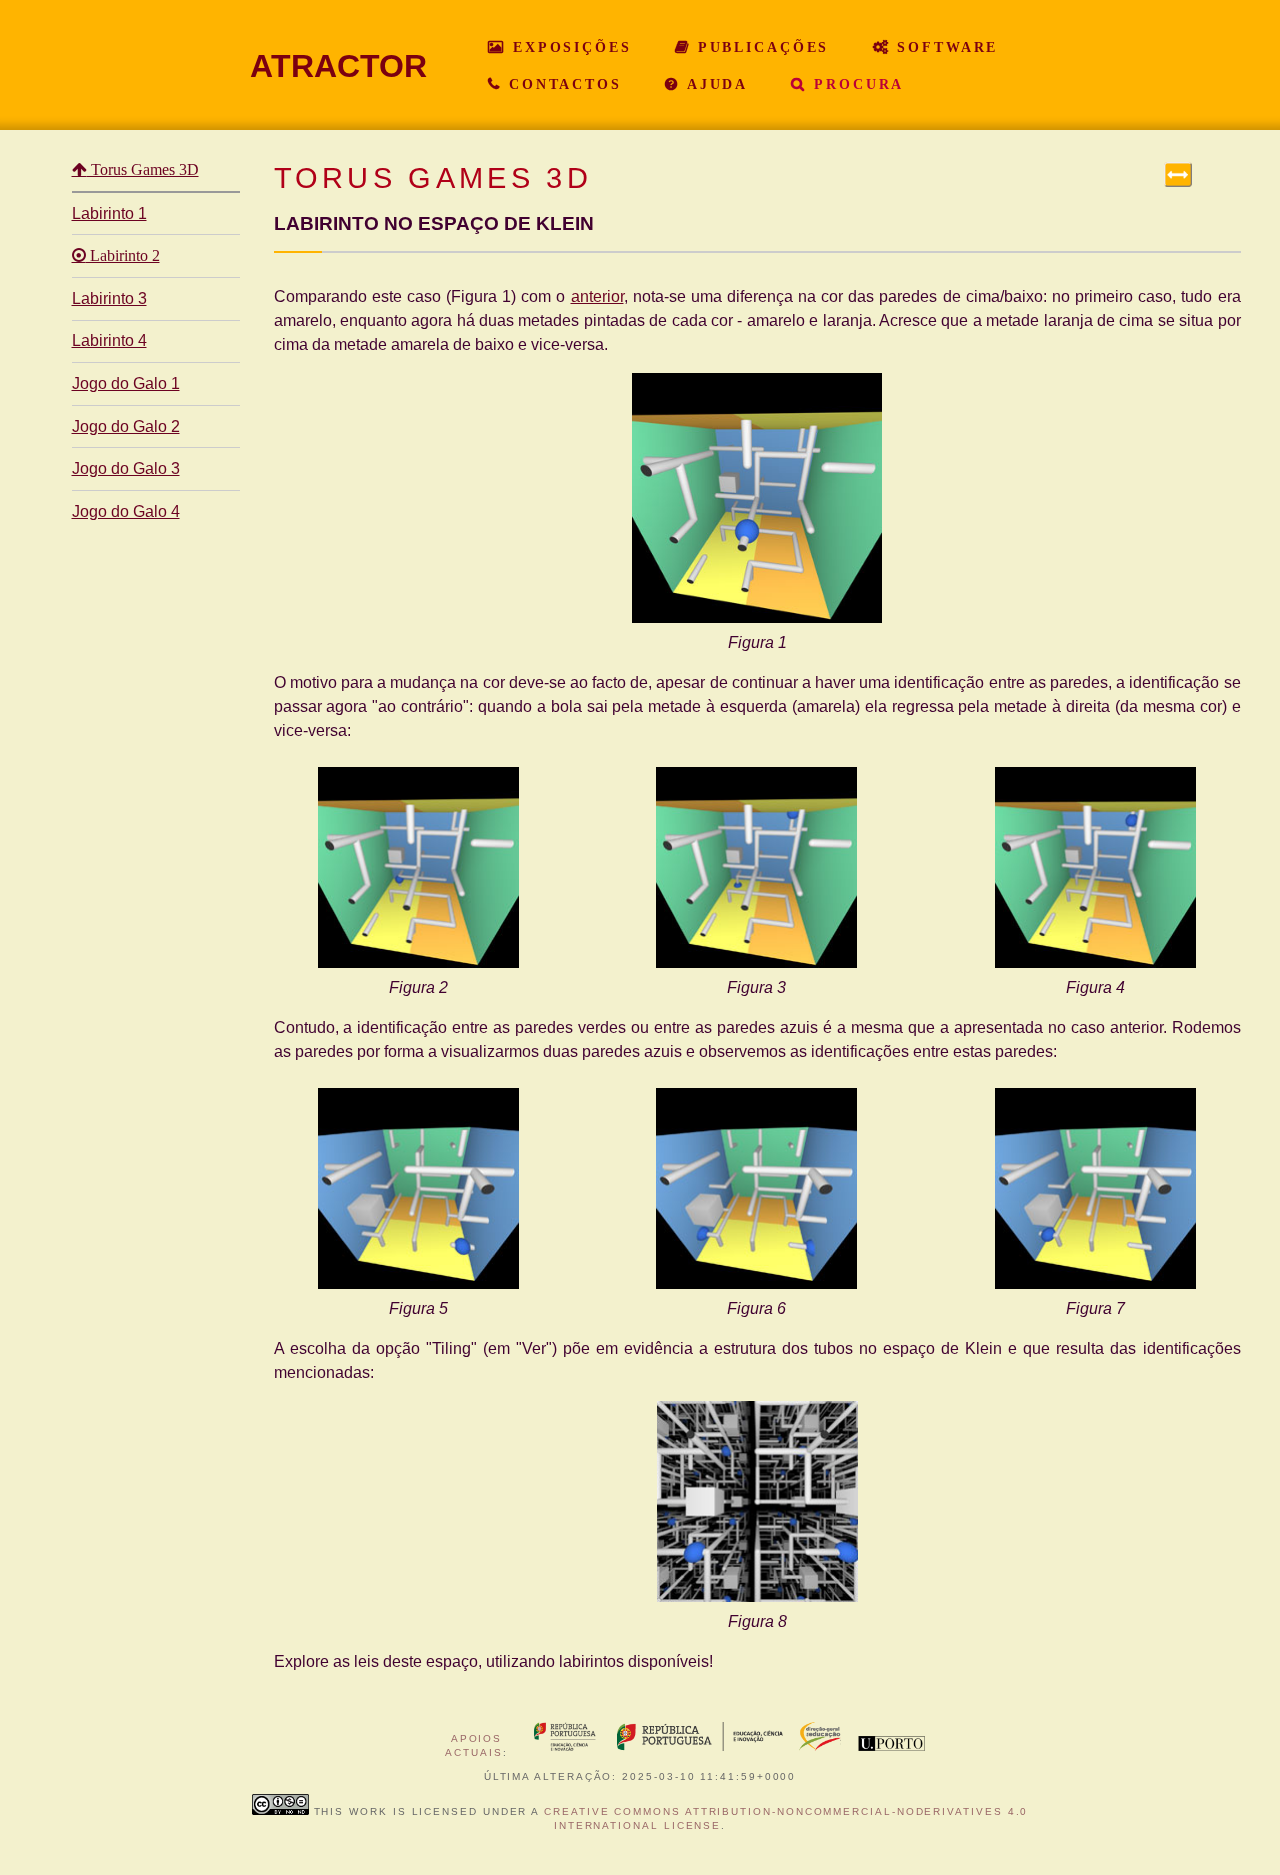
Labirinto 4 (109, 340)
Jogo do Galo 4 (126, 511)
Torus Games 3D (143, 170)
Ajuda (714, 84)
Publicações (760, 47)
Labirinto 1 (109, 213)
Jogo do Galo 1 (126, 383)
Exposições (569, 47)
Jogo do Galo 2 (126, 426)
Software (944, 47)
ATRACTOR (338, 66)
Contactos (562, 84)
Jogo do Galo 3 (126, 468)
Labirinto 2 (123, 256)
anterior (597, 296)
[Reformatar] (1178, 174)
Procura (855, 84)
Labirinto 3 (109, 298)
